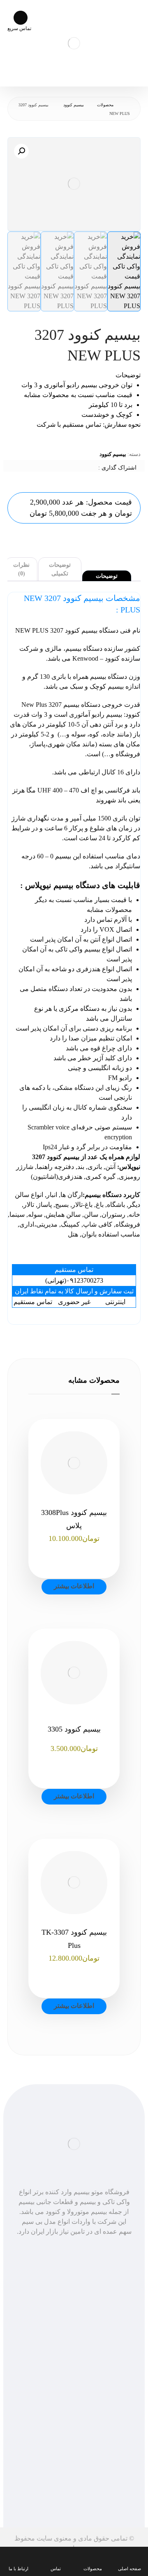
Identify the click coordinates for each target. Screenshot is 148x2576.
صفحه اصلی (74, 2319)
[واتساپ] (82, 2249)
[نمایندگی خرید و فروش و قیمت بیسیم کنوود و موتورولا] (74, 43)
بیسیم (63, 856)
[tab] (107, 576)
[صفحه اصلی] (128, 105)
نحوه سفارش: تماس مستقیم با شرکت (89, 424)
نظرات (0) (21, 569)
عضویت (74, 2498)
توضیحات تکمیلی (60, 569)
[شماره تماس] (66, 2249)
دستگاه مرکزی (79, 1009)
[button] (21, 151)
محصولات (74, 2329)
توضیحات (107, 576)
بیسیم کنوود (113, 454)
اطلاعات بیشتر (74, 1586)
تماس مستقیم (74, 2395)
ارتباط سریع (74, 2405)
